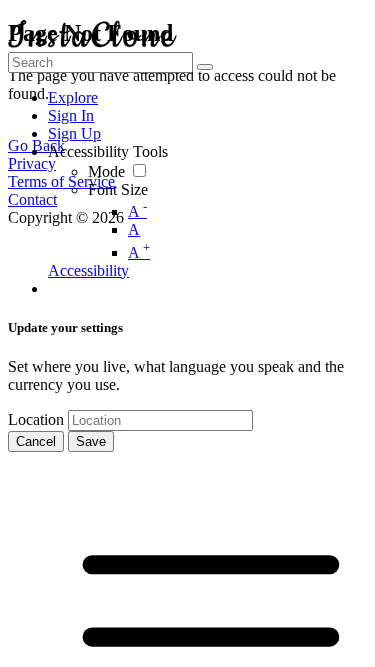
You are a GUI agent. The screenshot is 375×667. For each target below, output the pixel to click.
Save (91, 441)
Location (36, 419)
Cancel (36, 441)
